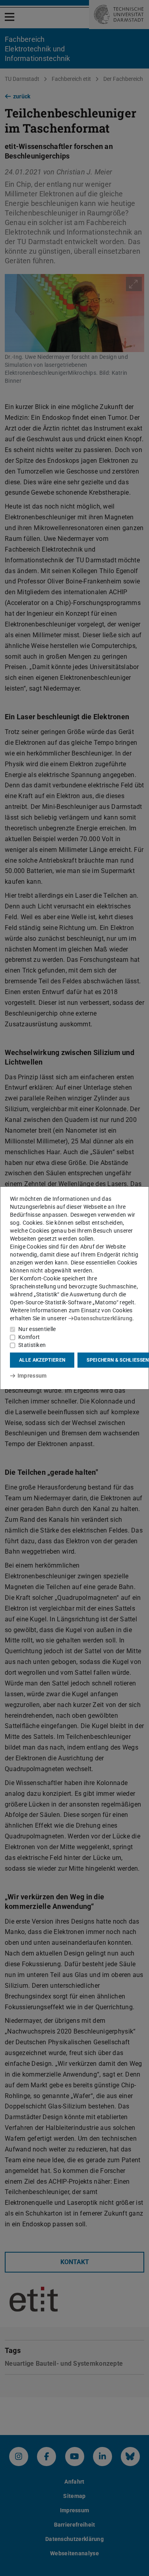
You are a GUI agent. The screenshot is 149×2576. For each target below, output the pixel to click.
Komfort (29, 1337)
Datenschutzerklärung (103, 1318)
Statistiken (32, 1345)
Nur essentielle (37, 1329)
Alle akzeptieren (42, 1360)
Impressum (32, 1376)
